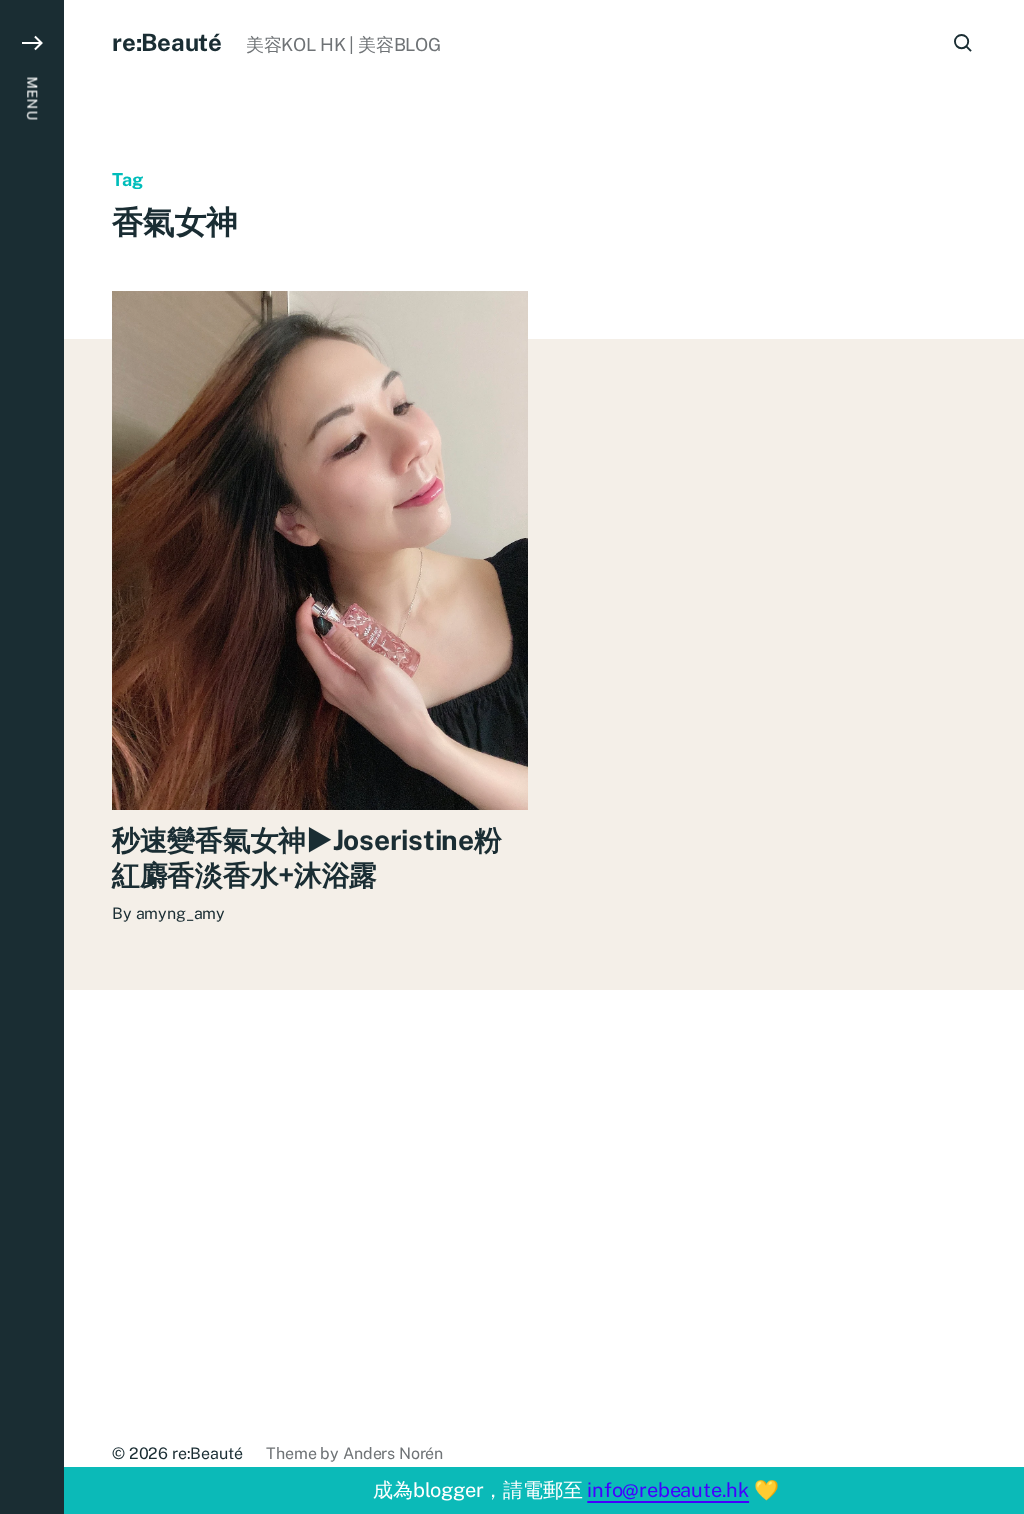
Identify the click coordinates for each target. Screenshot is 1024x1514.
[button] (32, 757)
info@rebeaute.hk (668, 1490)
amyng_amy (181, 913)
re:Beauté (167, 42)
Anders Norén (393, 1453)
